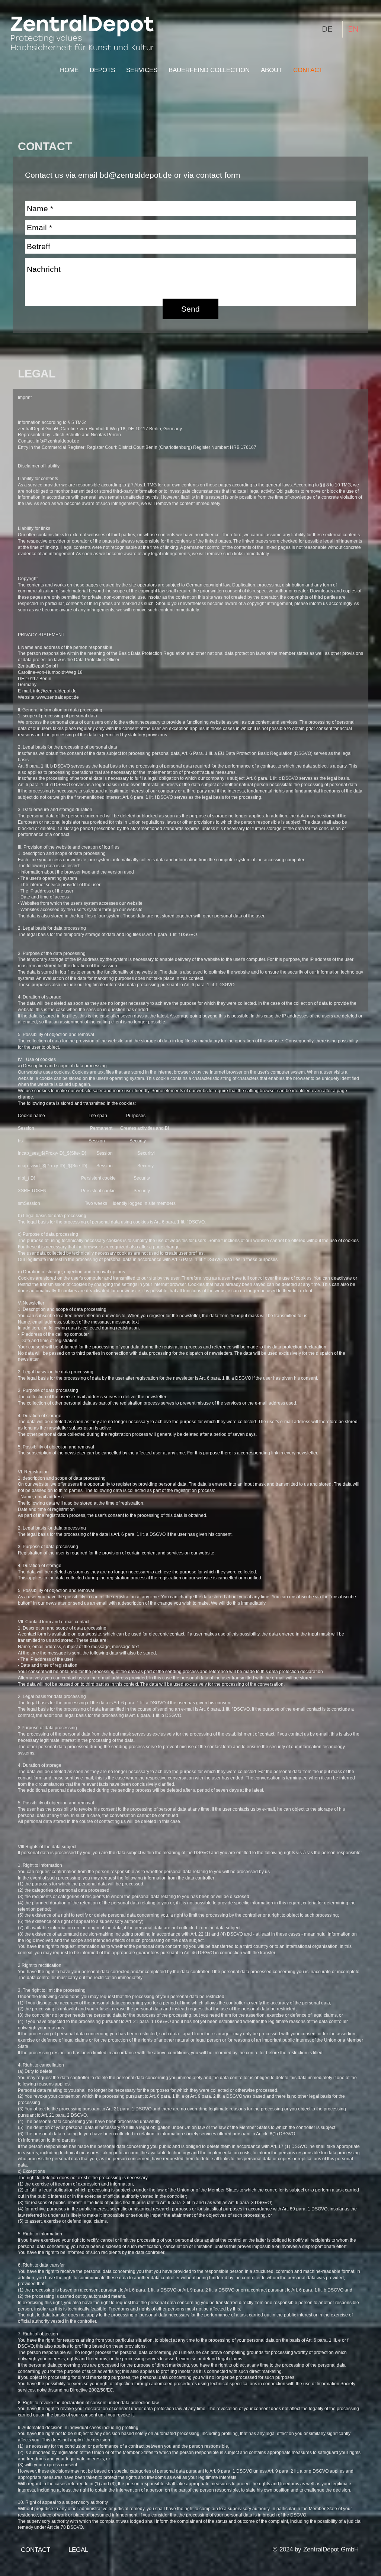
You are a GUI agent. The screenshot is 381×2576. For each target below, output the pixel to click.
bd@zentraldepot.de (136, 175)
